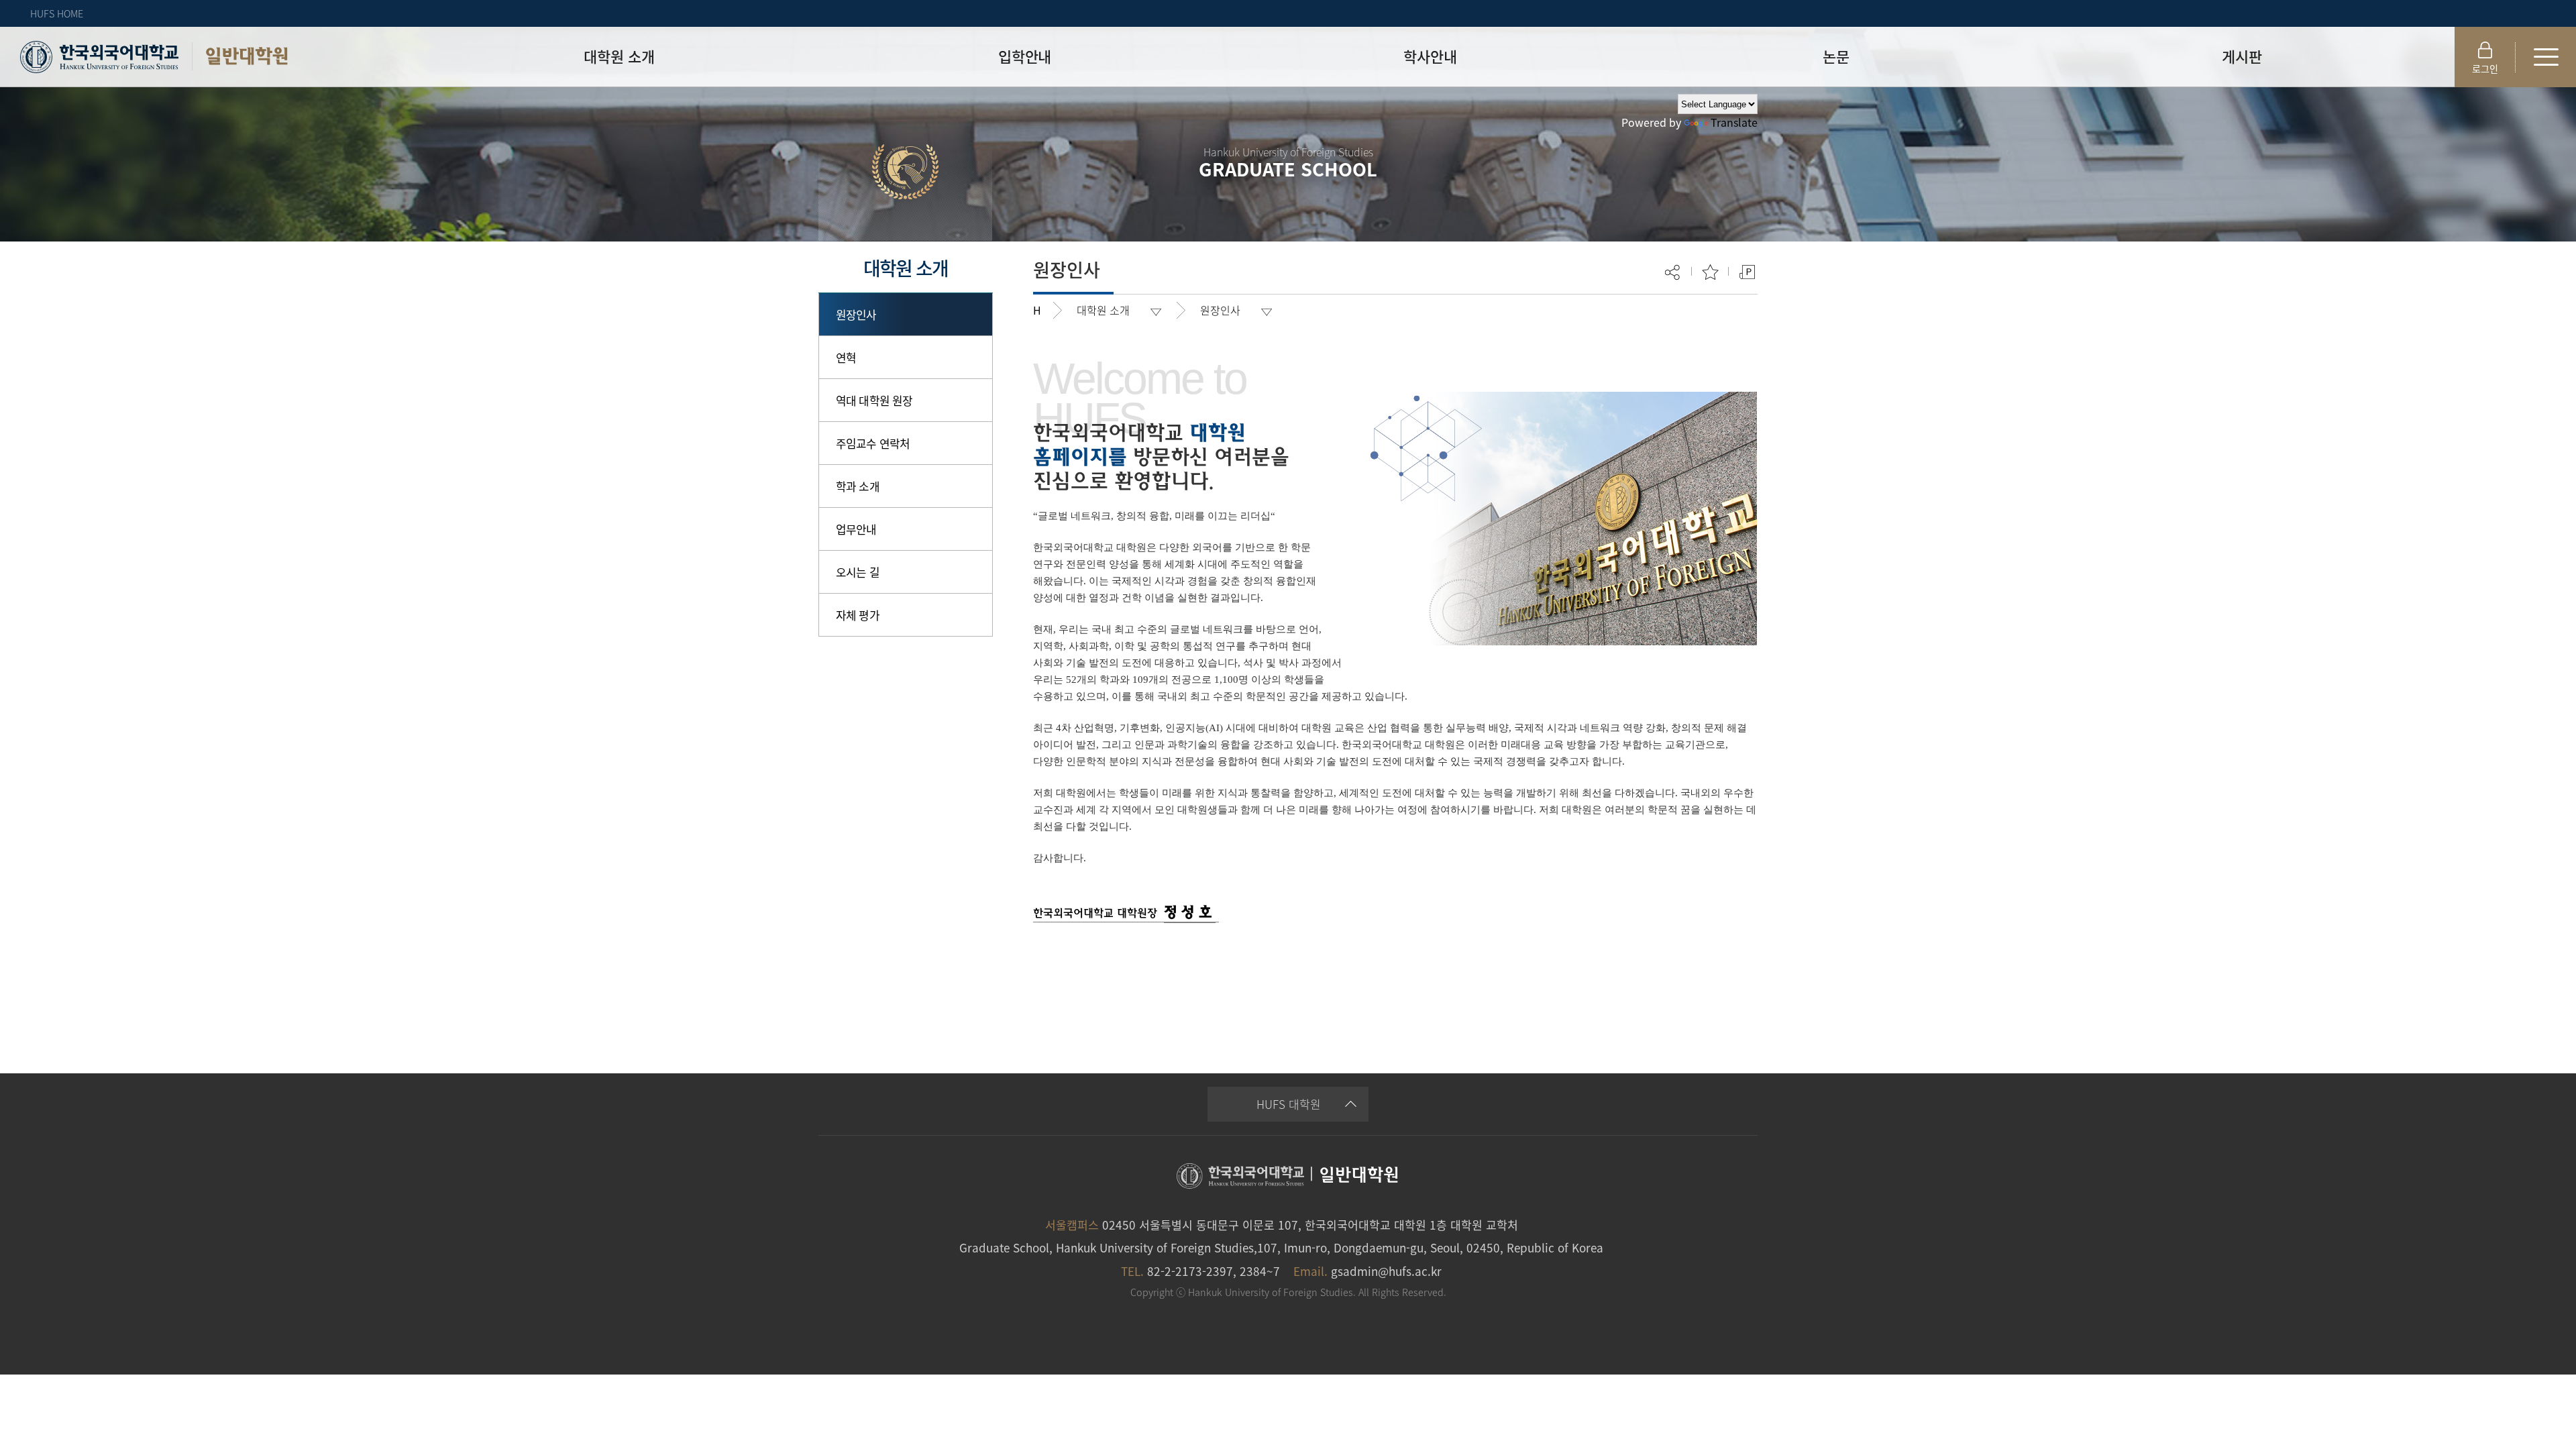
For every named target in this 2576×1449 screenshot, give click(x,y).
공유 (1673, 272)
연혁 (846, 357)
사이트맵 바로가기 (2546, 57)
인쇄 (1747, 272)
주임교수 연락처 (873, 443)
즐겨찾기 (1710, 272)
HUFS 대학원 (1289, 1104)
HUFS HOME (57, 13)
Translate (1734, 122)
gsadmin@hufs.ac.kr (1386, 1271)
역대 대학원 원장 (874, 400)
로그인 (2485, 68)
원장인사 (856, 314)
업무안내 (856, 529)
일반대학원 (247, 56)
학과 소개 (858, 486)
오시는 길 (858, 572)
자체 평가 (858, 615)
